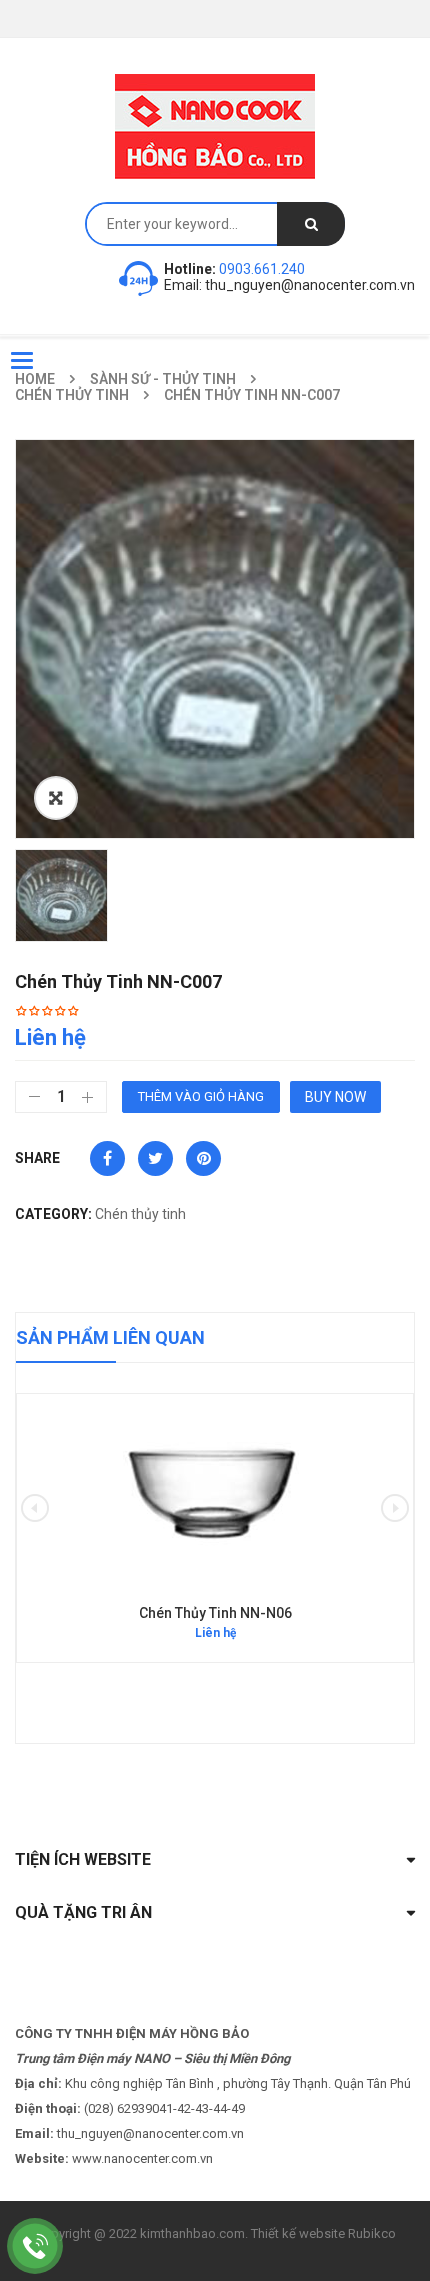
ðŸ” (56, 798)
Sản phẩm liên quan (110, 1337)
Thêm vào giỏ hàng (201, 1096)
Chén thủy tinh (72, 395)
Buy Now (335, 1097)
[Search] (311, 224)
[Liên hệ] (35, 2245)
